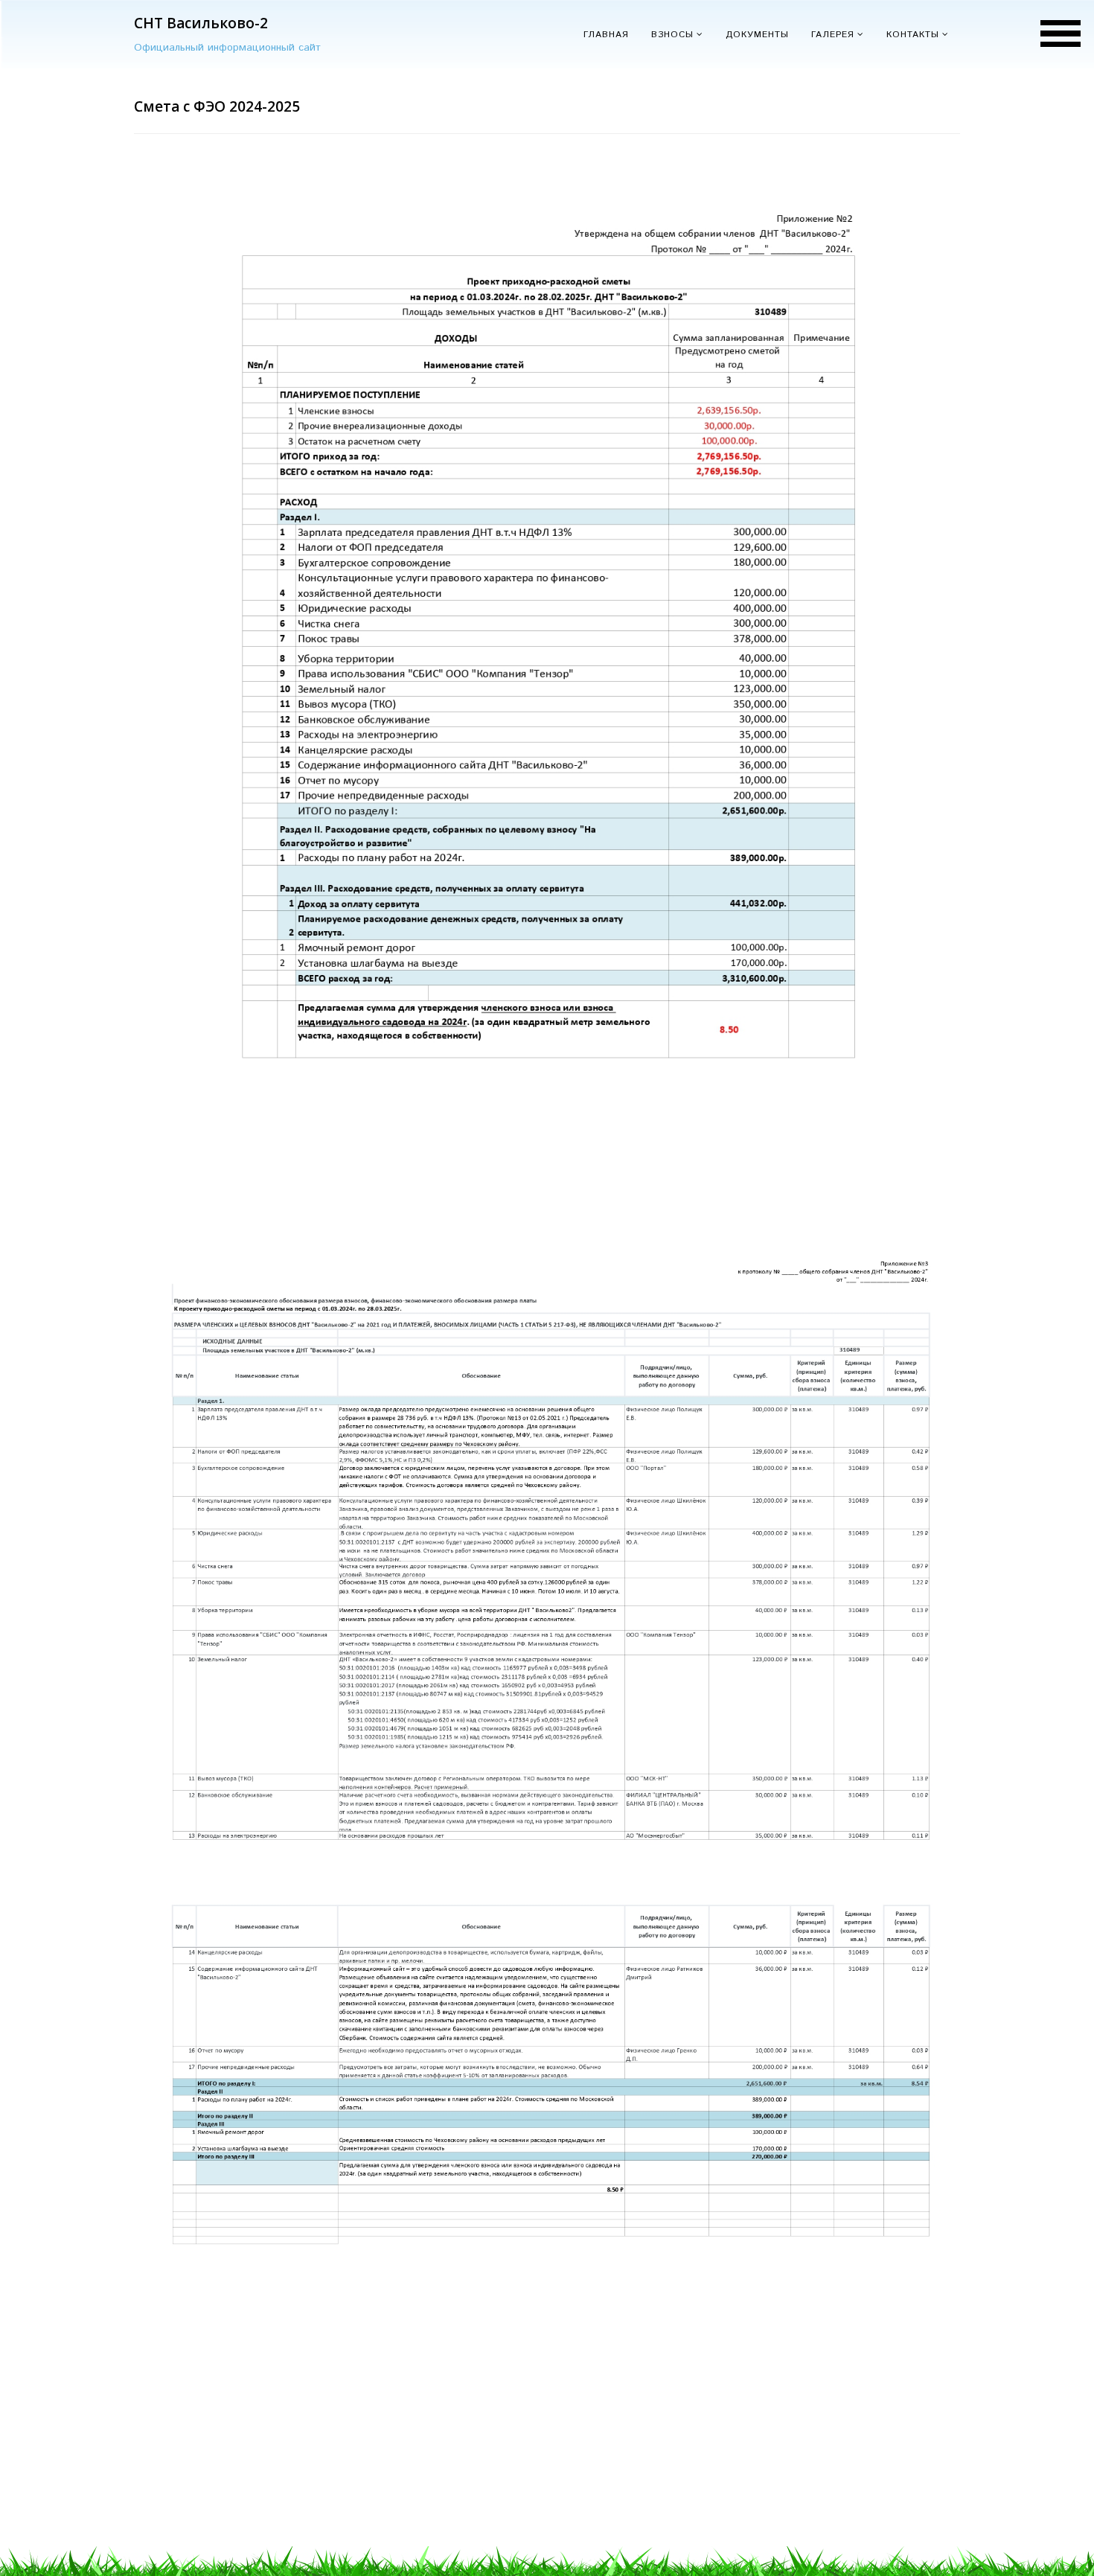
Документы (757, 35)
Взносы (672, 35)
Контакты (913, 35)
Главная (606, 35)
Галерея (833, 35)
